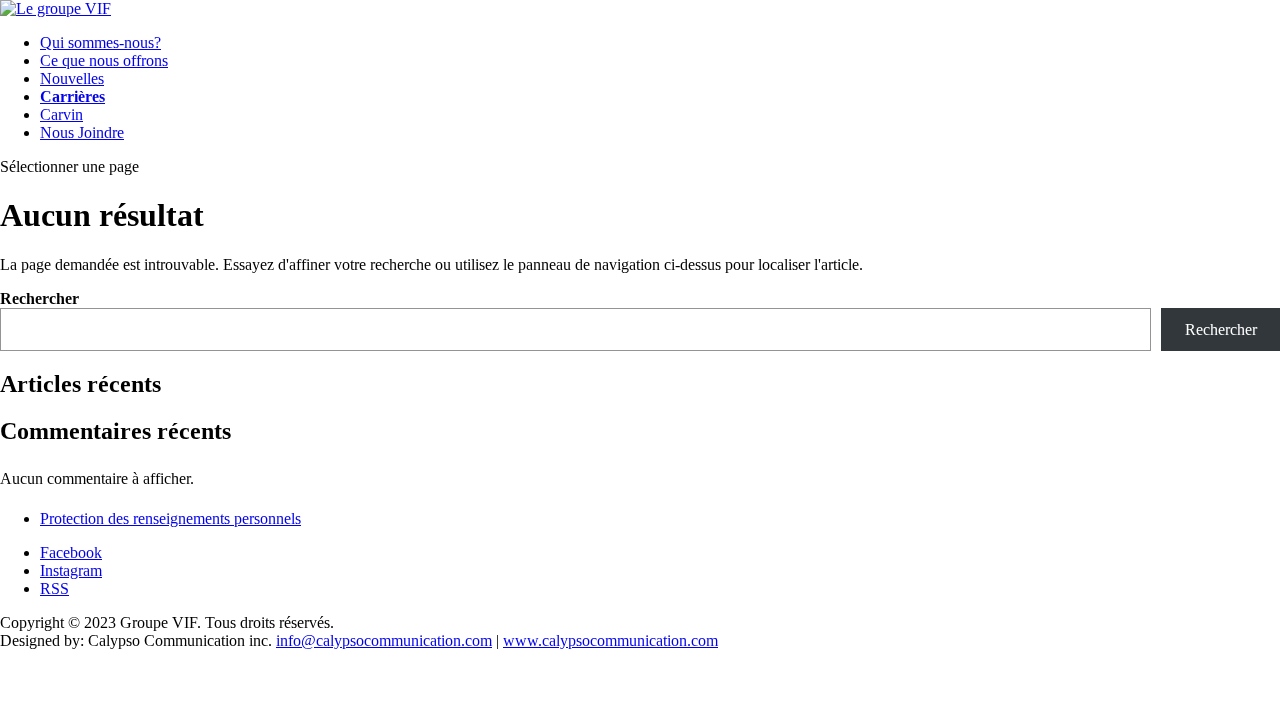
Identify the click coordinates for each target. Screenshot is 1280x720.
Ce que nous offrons (104, 60)
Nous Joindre (82, 132)
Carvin (61, 114)
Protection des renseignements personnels (170, 518)
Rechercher (39, 298)
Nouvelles (72, 78)
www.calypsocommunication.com (610, 640)
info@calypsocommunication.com (384, 640)
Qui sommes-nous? (100, 42)
